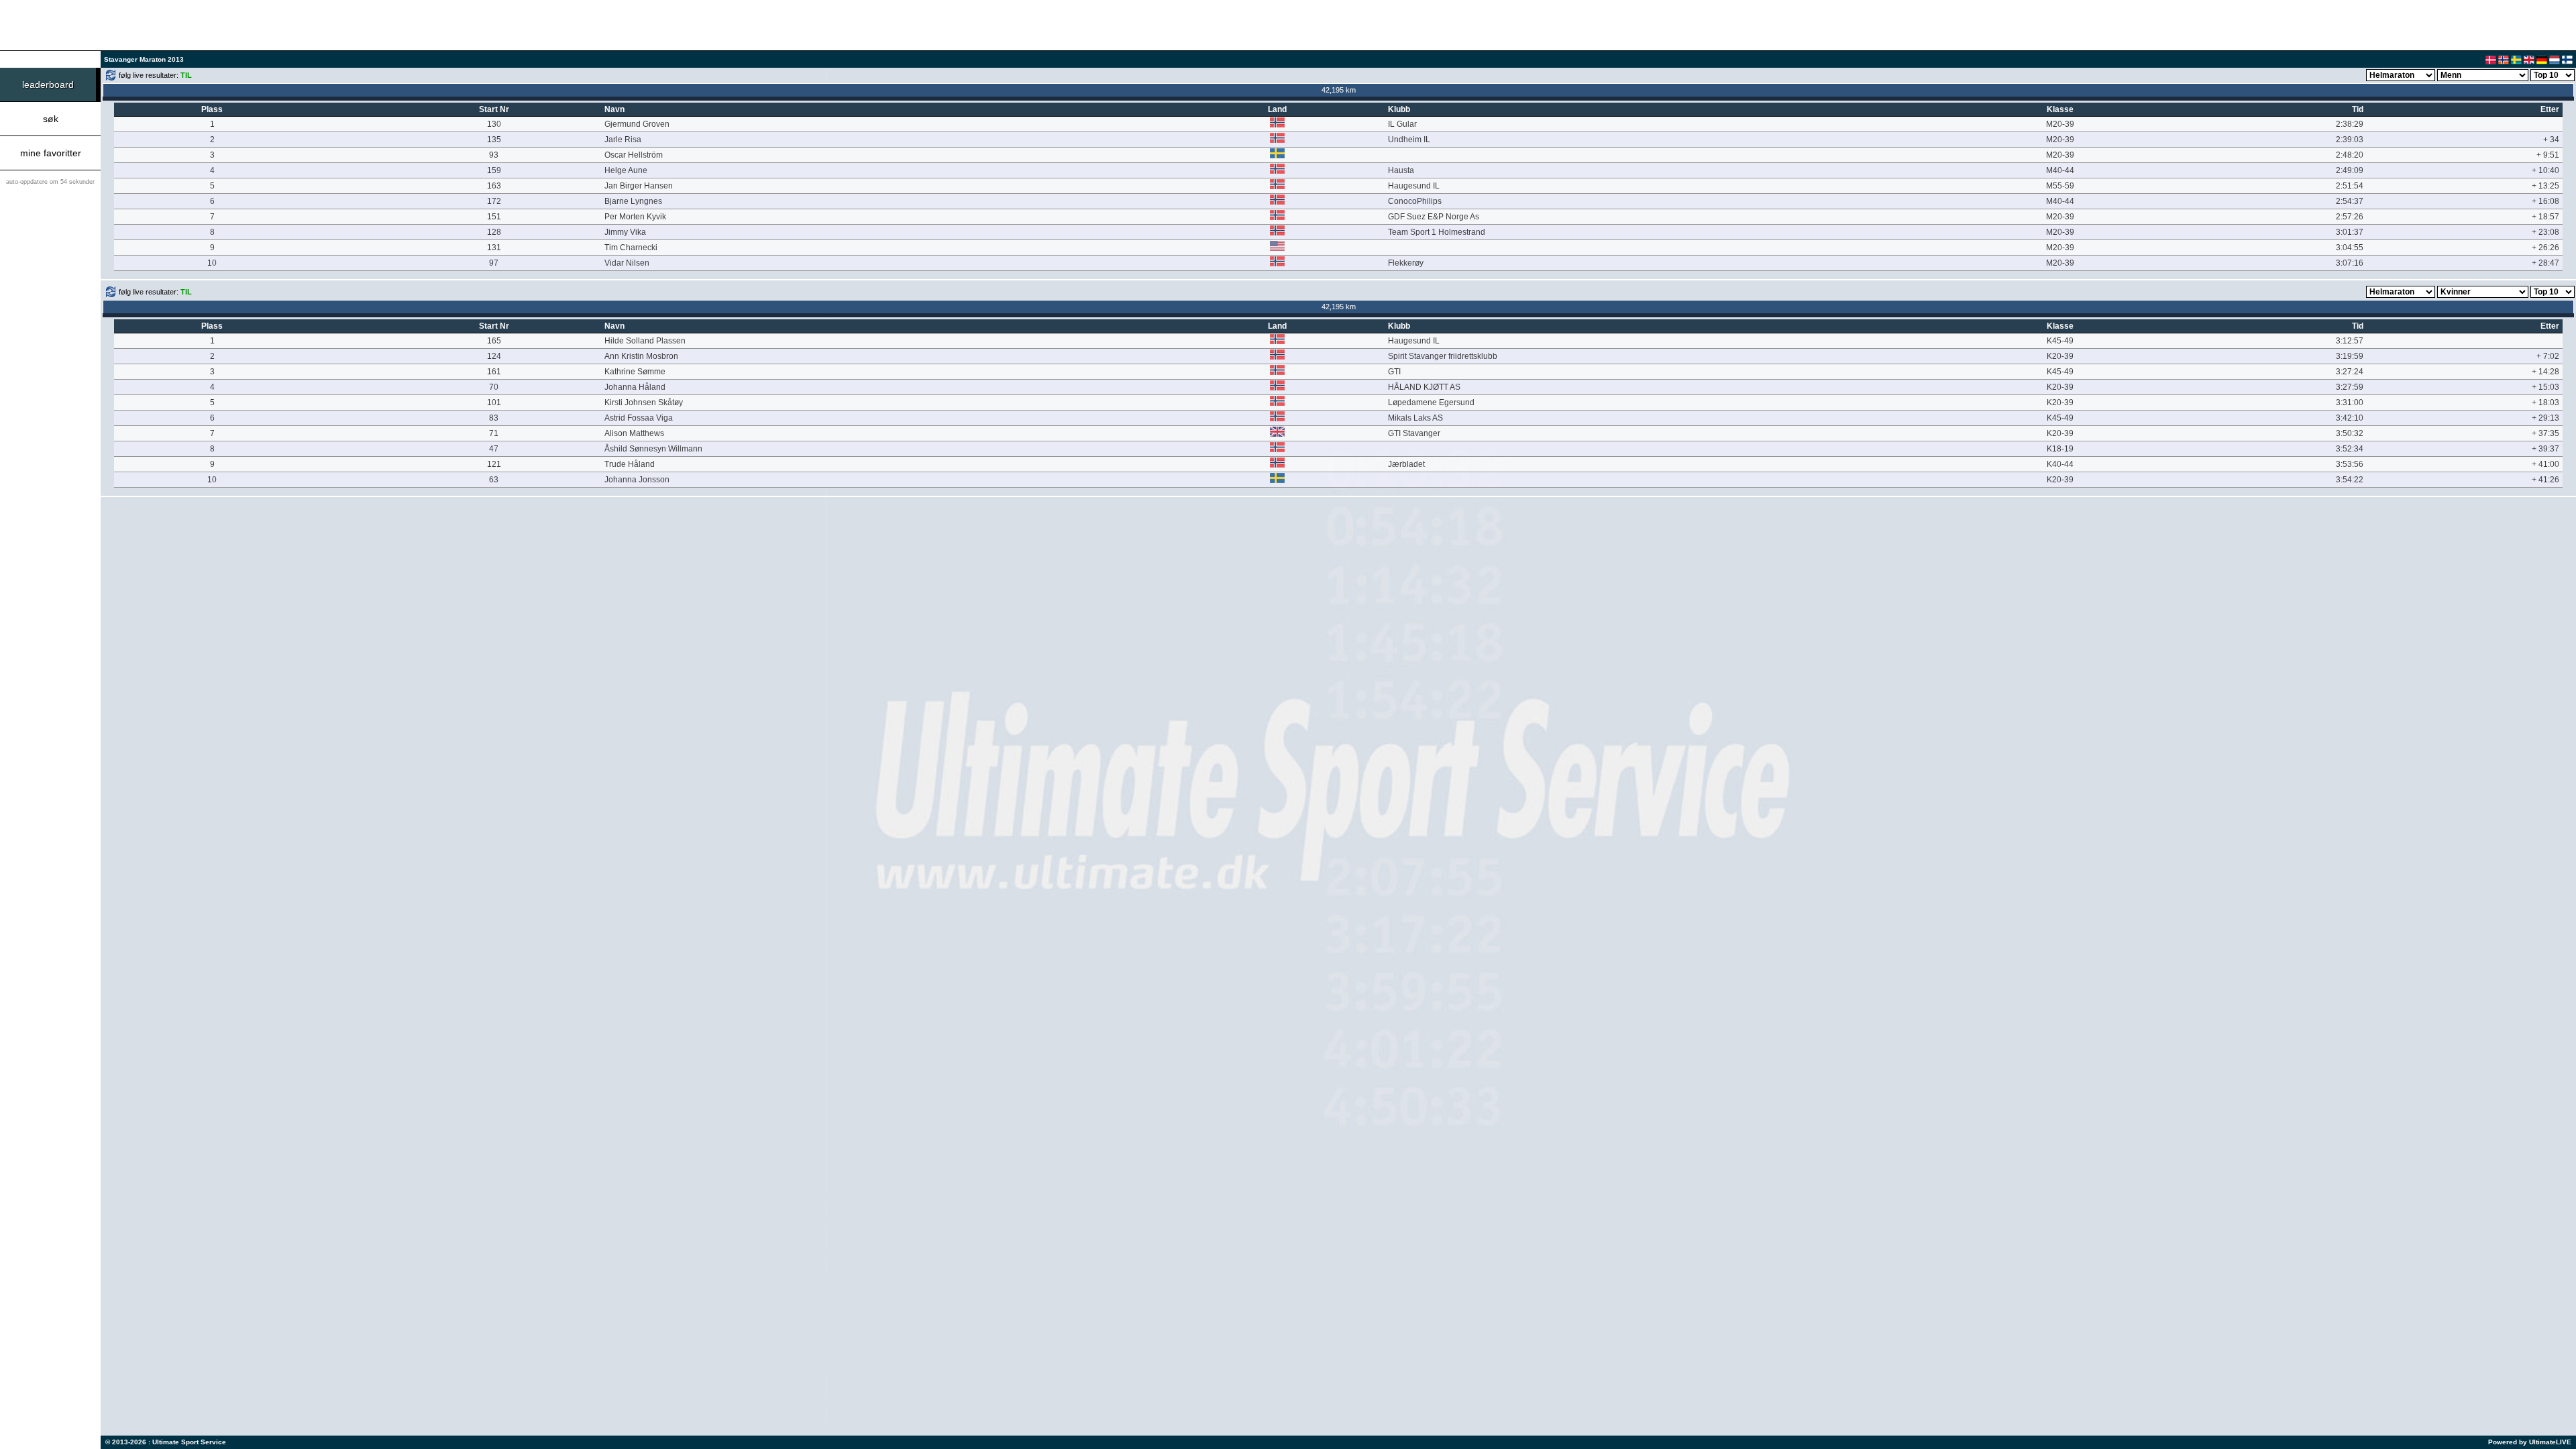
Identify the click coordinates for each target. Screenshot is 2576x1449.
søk (51, 119)
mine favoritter (51, 153)
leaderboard (48, 85)
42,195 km (1339, 90)
